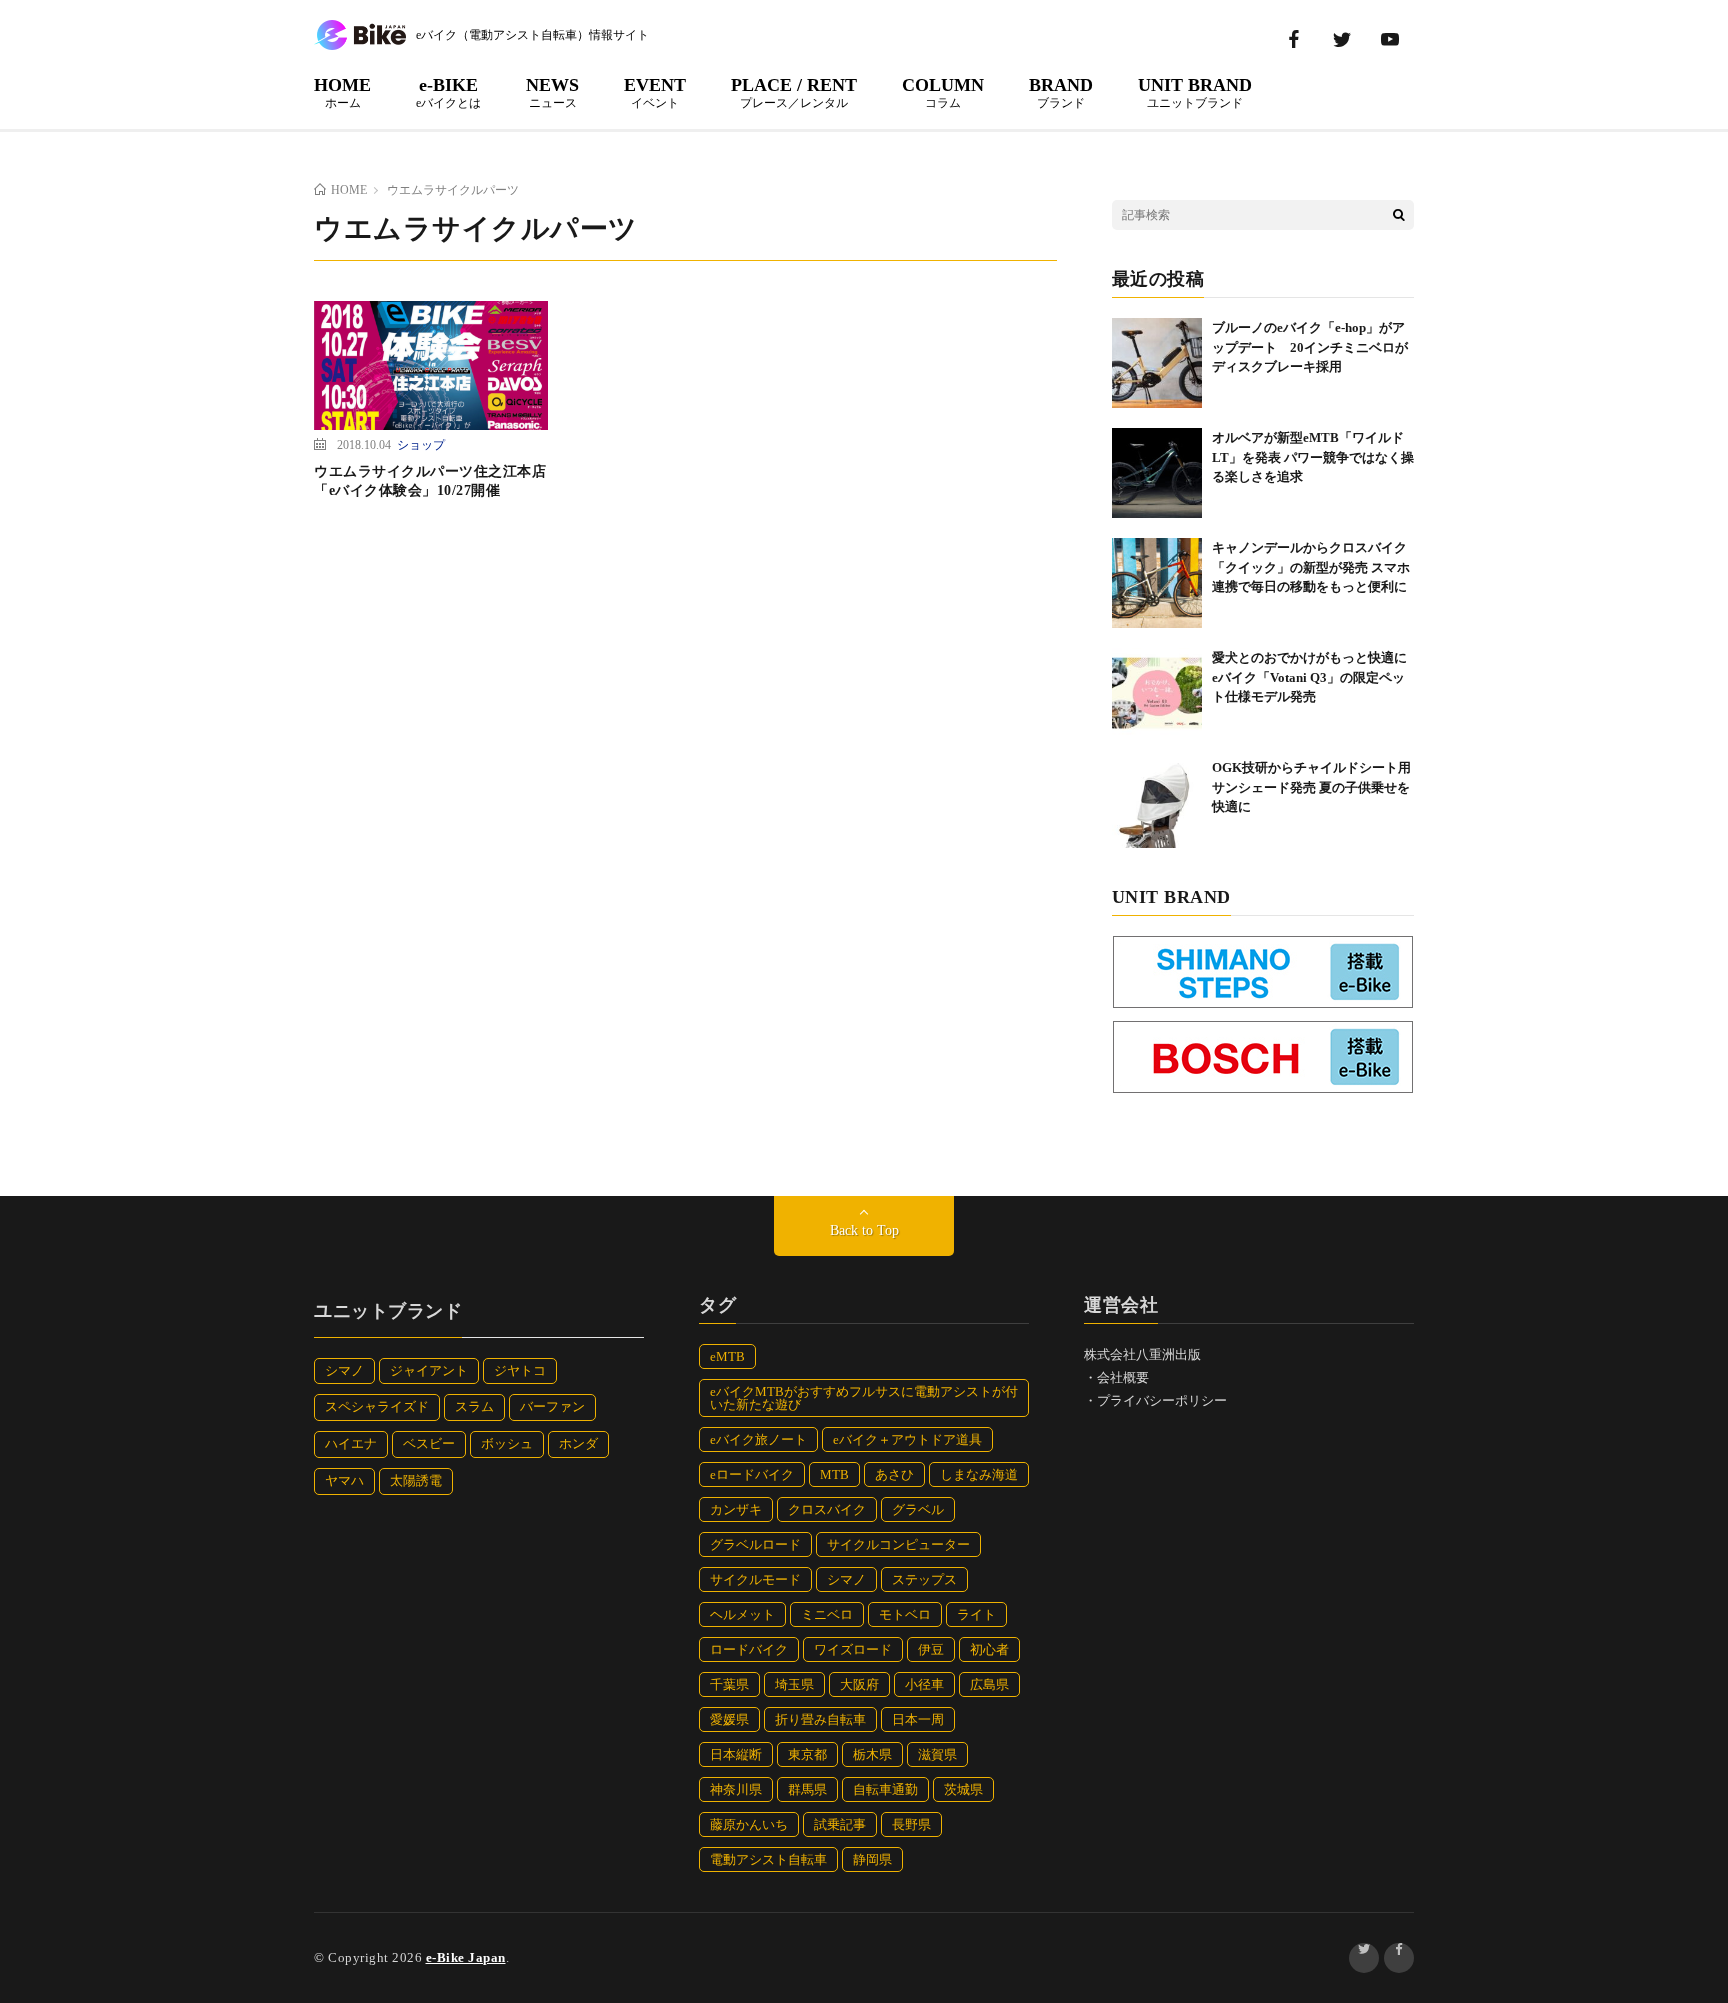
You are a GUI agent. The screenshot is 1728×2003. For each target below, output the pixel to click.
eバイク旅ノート (758, 1439)
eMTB (727, 1356)
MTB (834, 1474)
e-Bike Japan (466, 1957)
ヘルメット (742, 1614)
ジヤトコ (520, 1370)
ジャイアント (429, 1370)
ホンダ (578, 1443)
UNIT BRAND (1195, 92)
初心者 (989, 1649)
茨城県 (963, 1789)
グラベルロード (755, 1544)
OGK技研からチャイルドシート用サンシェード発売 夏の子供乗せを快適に (1311, 787)
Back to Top (864, 1230)
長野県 (911, 1824)
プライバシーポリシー (1162, 1400)
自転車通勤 (885, 1789)
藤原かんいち (749, 1824)
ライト (976, 1614)
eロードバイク (752, 1474)
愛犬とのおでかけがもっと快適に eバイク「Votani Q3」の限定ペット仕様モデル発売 (1316, 677)
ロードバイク (749, 1649)
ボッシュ (507, 1443)
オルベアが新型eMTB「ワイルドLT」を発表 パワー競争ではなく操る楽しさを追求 (1313, 457)
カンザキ (736, 1509)
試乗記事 (840, 1824)
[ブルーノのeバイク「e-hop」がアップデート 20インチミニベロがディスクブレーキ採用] (1157, 363)
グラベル (918, 1509)
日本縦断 (736, 1754)
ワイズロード (853, 1649)
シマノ (344, 1370)
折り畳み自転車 (820, 1719)
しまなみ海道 (979, 1474)
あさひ (894, 1474)
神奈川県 (736, 1789)
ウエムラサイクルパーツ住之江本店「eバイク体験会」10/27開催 (430, 481)
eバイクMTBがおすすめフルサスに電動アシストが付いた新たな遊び (864, 1398)
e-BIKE (448, 92)
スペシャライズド (377, 1406)
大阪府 (859, 1684)
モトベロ (905, 1614)
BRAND (1061, 92)
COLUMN (943, 92)
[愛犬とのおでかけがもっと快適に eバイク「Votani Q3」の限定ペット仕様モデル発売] (1157, 693)
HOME (342, 92)
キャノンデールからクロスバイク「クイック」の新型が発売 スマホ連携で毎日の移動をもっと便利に (1311, 567)
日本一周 (918, 1719)
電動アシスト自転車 (768, 1859)
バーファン (552, 1406)
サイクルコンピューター (898, 1544)
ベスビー (429, 1443)
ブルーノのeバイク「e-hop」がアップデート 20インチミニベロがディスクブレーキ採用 (1310, 347)
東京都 (807, 1754)
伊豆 (931, 1649)
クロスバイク (827, 1509)
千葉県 (729, 1684)
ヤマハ (344, 1480)
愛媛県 (729, 1719)
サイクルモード (755, 1579)
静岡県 (872, 1859)
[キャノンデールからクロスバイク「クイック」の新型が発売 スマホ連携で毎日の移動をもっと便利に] (1157, 583)
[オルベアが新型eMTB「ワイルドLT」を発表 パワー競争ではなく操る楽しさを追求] (1157, 473)
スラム (474, 1406)
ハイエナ (351, 1443)
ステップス (924, 1579)
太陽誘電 (416, 1480)
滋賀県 (937, 1754)
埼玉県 (794, 1684)
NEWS (552, 92)
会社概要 (1123, 1377)
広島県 (989, 1684)
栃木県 (872, 1754)
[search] (1399, 215)
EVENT (655, 92)
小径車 (924, 1684)
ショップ (421, 444)
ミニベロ (827, 1614)
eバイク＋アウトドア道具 (907, 1439)
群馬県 (807, 1789)
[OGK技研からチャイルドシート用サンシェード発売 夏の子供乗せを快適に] (1157, 803)
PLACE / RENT (794, 92)
